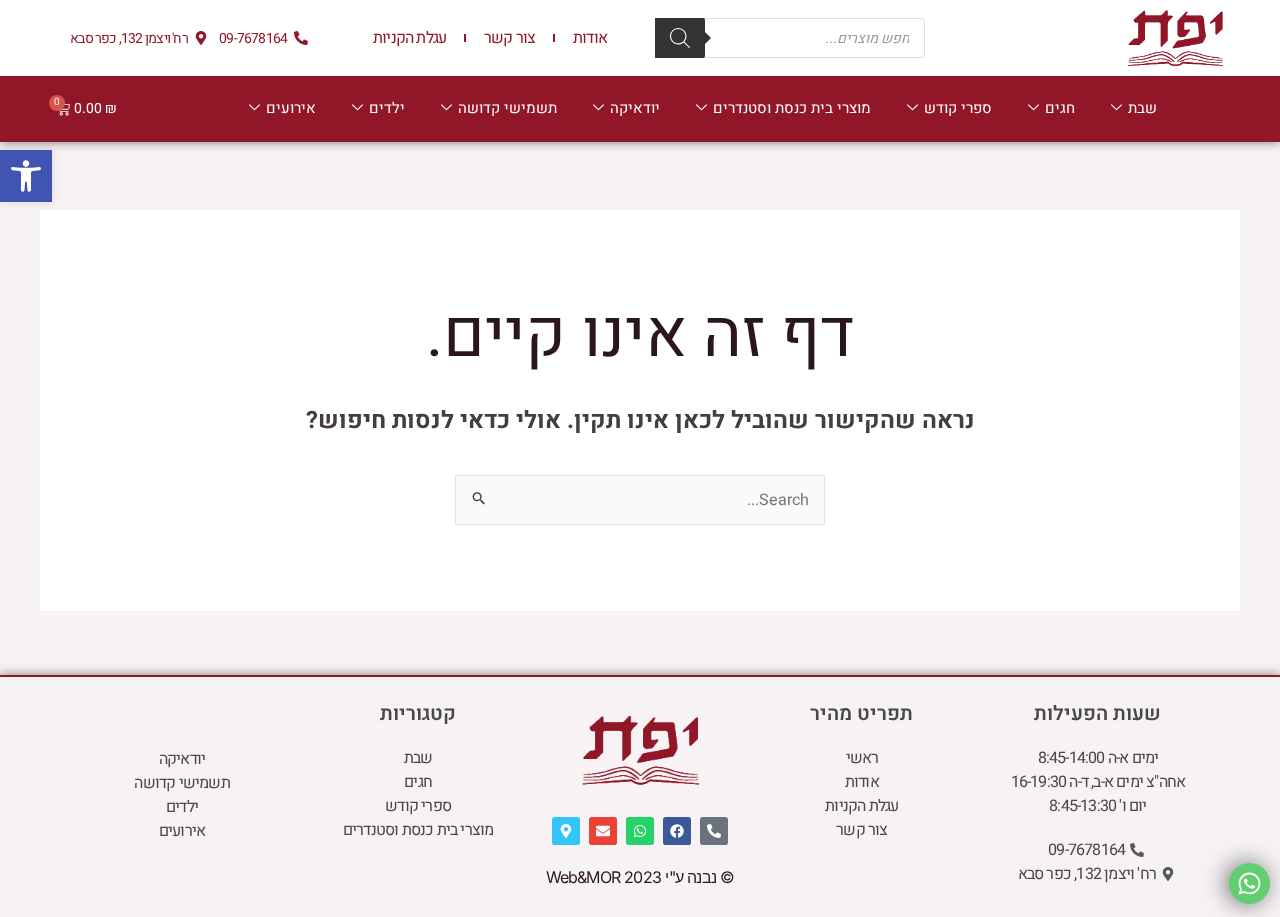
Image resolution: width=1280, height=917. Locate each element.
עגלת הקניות (409, 38)
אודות (590, 38)
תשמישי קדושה (507, 108)
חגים (1060, 108)
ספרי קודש (958, 108)
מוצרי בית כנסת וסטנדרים (792, 108)
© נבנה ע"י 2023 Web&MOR (640, 877)
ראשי (862, 758)
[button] (26, 176)
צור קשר (509, 38)
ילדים (387, 108)
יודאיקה (635, 108)
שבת (1142, 108)
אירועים (291, 108)
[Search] (680, 38)
